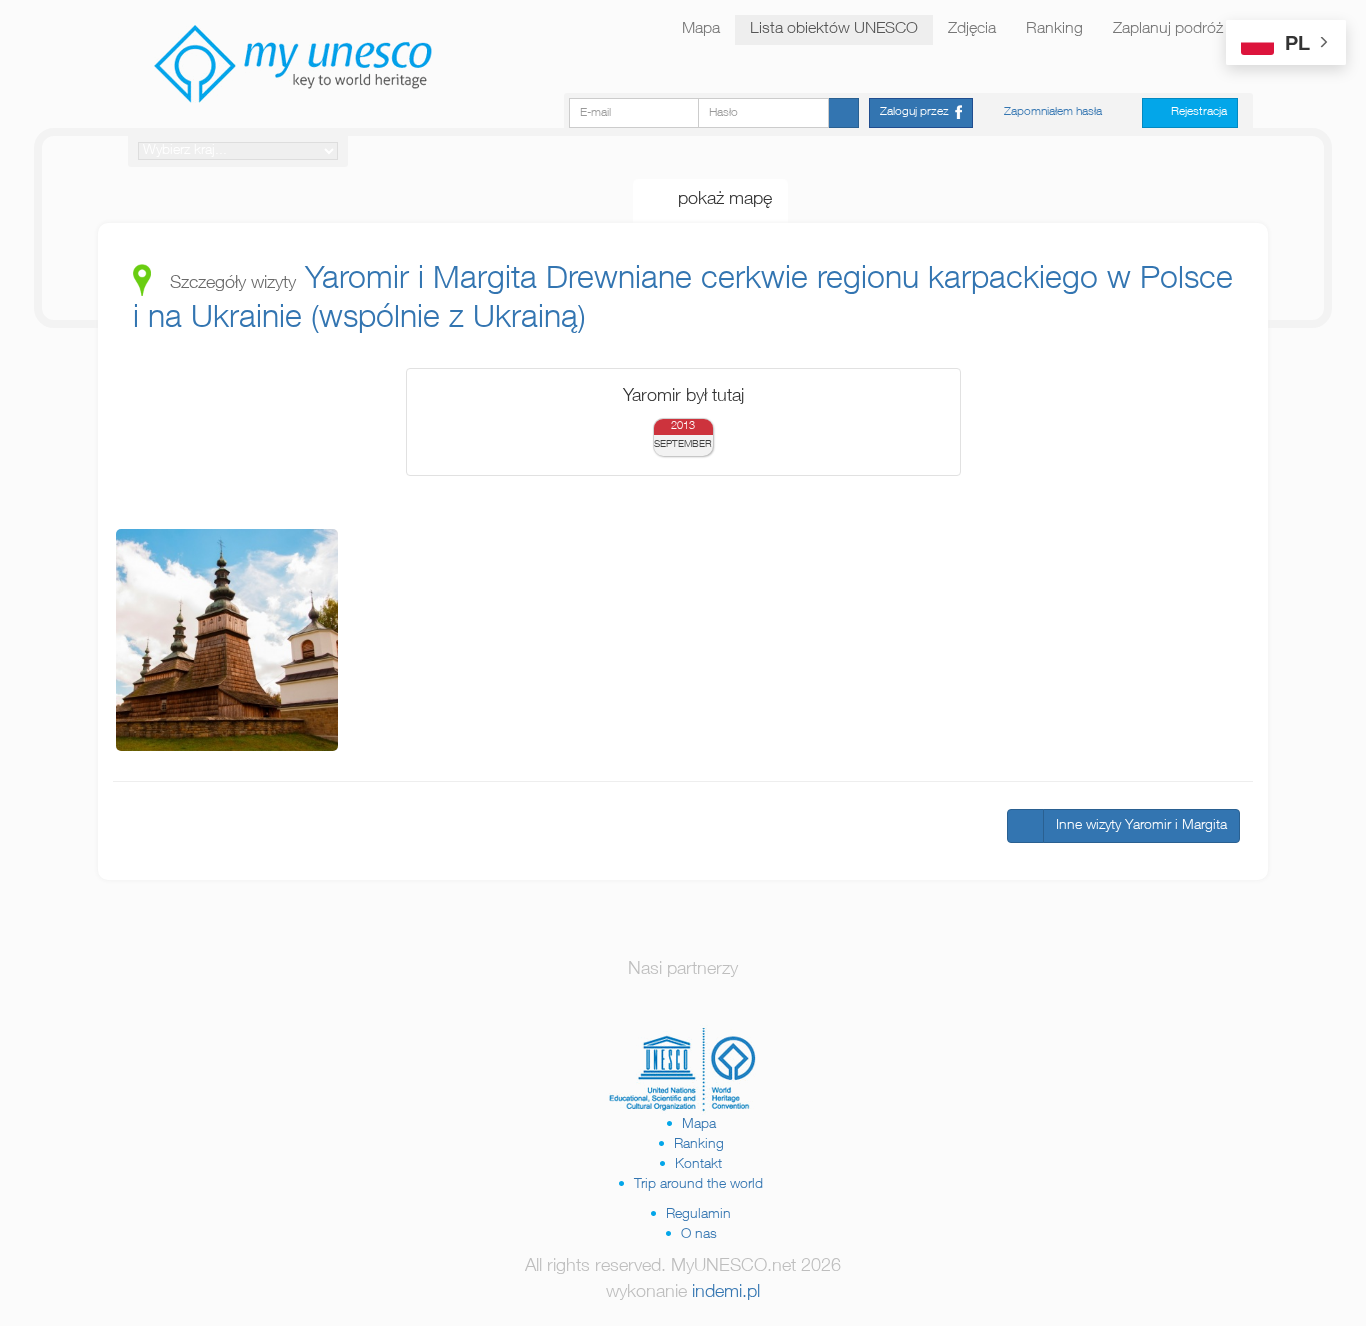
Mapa (701, 30)
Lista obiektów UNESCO (834, 30)
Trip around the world (698, 1185)
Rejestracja (1194, 112)
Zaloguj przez (917, 112)
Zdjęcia (972, 30)
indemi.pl (726, 1293)
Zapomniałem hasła (1053, 112)
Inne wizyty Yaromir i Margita (1141, 826)
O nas (699, 1235)
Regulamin (698, 1215)
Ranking (1054, 30)
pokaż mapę (717, 200)
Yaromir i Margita (421, 281)
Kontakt (698, 1165)
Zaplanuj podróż (1168, 30)
